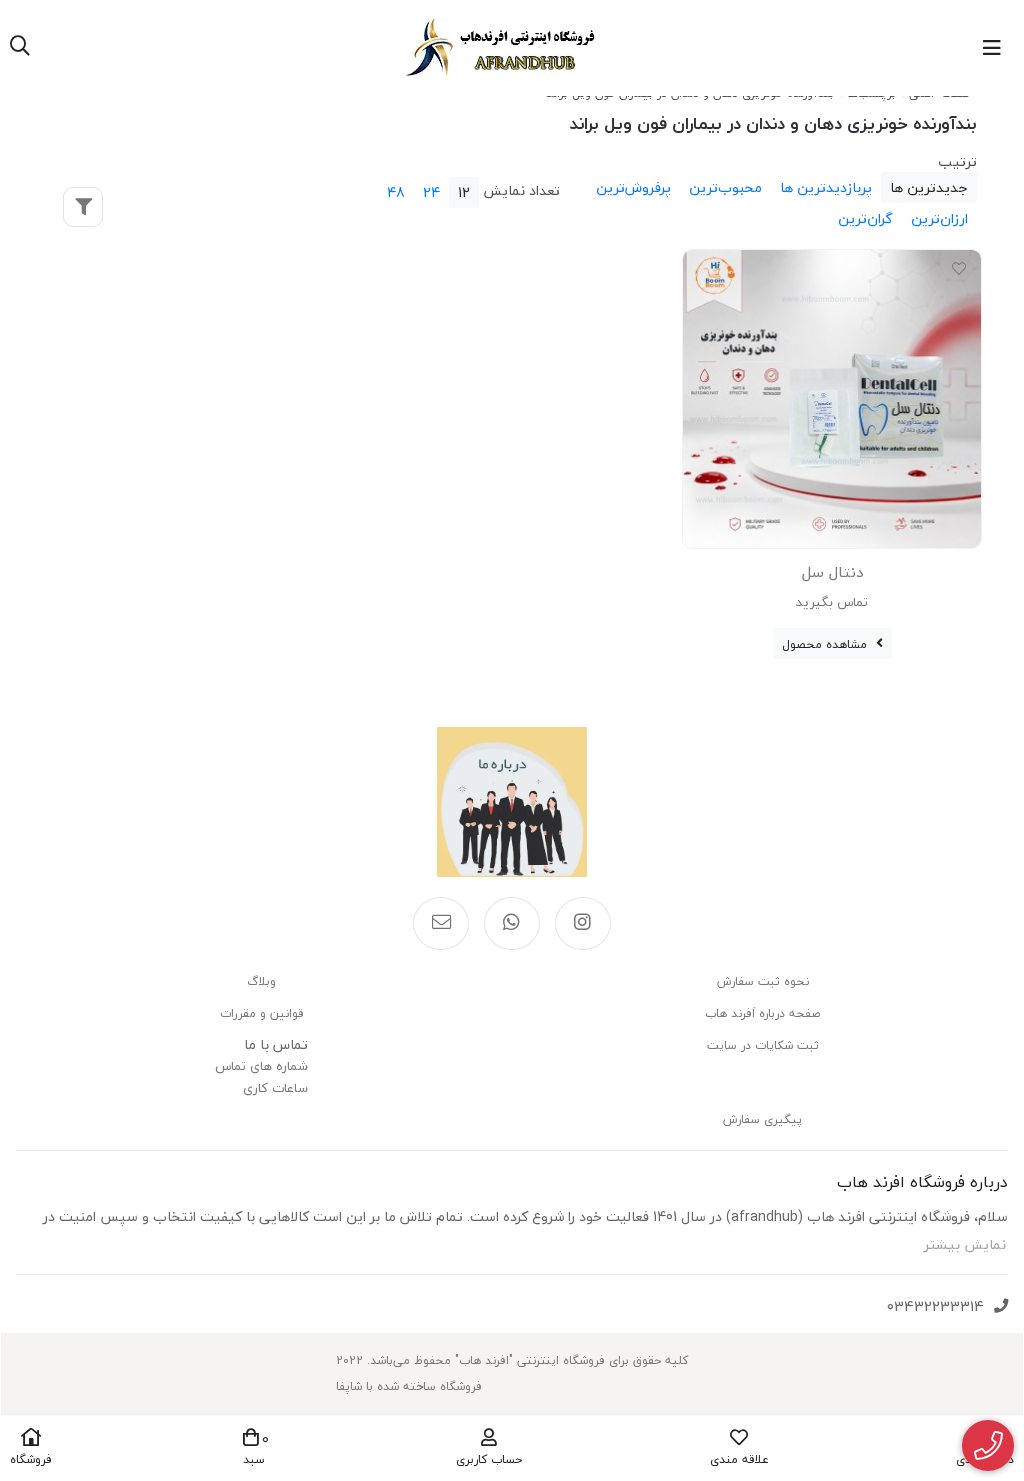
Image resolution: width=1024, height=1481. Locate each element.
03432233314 (935, 1306)
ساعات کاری (275, 1088)
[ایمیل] (441, 924)
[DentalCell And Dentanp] (832, 399)
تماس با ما (276, 1044)
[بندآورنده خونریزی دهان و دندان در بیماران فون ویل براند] (512, 802)
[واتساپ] (512, 924)
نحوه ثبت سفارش (763, 981)
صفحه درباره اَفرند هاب (762, 1013)
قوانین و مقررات (261, 1013)
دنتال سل (832, 572)
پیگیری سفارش (762, 1119)
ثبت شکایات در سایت (763, 1045)
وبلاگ (261, 981)
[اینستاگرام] (583, 924)
